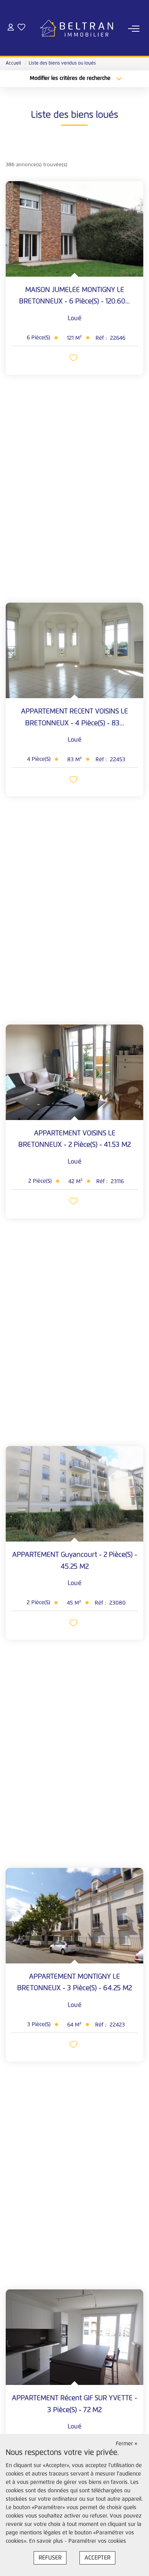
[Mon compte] (11, 28)
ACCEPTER (97, 2558)
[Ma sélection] (21, 28)
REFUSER (50, 2558)
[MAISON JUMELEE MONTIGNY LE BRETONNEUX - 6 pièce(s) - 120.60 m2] (74, 229)
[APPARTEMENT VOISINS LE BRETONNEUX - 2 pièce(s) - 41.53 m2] (74, 1072)
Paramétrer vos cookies (97, 2541)
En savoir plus (47, 2541)
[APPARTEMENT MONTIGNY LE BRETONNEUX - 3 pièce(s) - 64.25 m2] (74, 1916)
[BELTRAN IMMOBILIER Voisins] (77, 29)
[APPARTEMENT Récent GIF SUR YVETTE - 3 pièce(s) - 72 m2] (74, 2337)
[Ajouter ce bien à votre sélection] (74, 359)
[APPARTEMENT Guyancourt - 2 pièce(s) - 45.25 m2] (74, 1494)
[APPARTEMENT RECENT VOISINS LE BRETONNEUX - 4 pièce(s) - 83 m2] (74, 650)
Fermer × (127, 2444)
